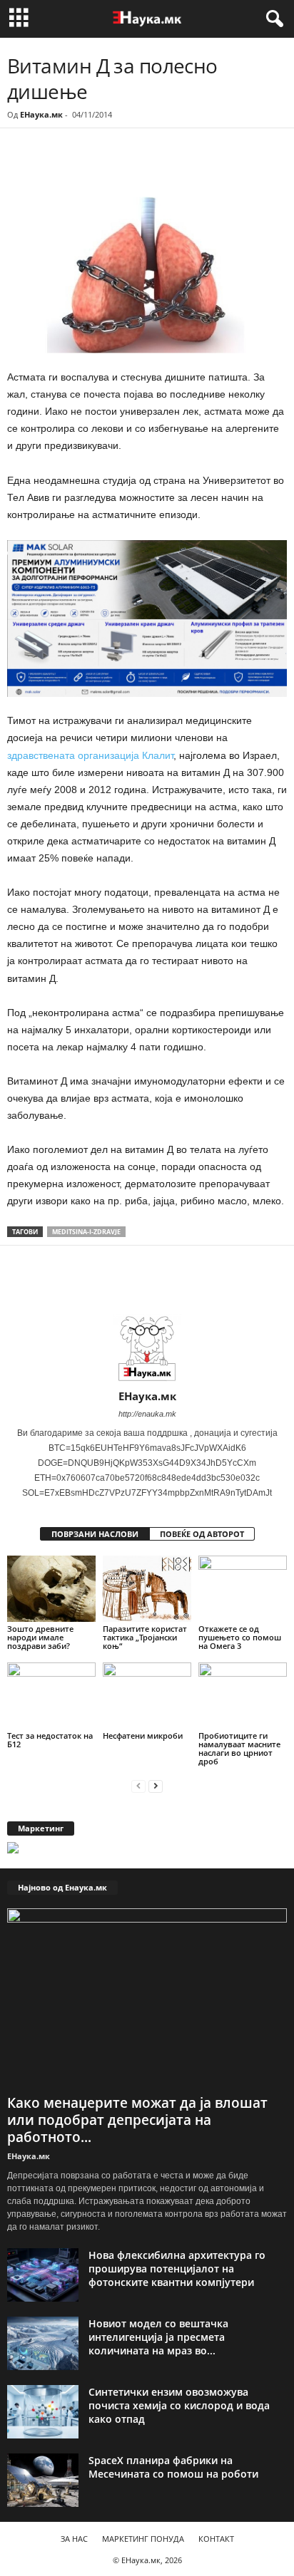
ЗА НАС (74, 2539)
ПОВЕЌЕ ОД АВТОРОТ (202, 1534)
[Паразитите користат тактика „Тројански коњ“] (147, 1589)
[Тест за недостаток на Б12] (51, 1696)
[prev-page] (138, 1785)
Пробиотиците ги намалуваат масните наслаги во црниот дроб (239, 1748)
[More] (139, 167)
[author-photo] (147, 1348)
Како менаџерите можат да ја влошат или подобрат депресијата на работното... (137, 2120)
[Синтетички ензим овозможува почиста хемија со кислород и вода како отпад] (43, 2412)
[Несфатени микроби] (147, 1696)
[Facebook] (106, 167)
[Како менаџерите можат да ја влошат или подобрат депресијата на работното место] (147, 1998)
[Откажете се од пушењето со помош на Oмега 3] (243, 1589)
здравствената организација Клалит (90, 755)
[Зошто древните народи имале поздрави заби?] (51, 1589)
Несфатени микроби (143, 1736)
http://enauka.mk (147, 1414)
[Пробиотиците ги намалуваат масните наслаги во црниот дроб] (243, 1696)
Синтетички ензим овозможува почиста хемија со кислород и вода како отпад (179, 2405)
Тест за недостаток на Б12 (50, 1740)
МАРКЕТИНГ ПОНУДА (143, 2539)
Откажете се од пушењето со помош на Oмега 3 (240, 1637)
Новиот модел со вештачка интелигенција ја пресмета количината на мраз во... (158, 2337)
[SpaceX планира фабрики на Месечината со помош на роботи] (43, 2480)
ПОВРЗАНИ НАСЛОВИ (95, 1534)
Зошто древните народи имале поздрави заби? (40, 1637)
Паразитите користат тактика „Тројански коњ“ (145, 1637)
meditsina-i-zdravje (86, 1232)
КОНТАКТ (216, 2539)
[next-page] (156, 1785)
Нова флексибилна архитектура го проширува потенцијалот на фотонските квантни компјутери (177, 2269)
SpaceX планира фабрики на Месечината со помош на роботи (173, 2467)
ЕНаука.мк (41, 114)
